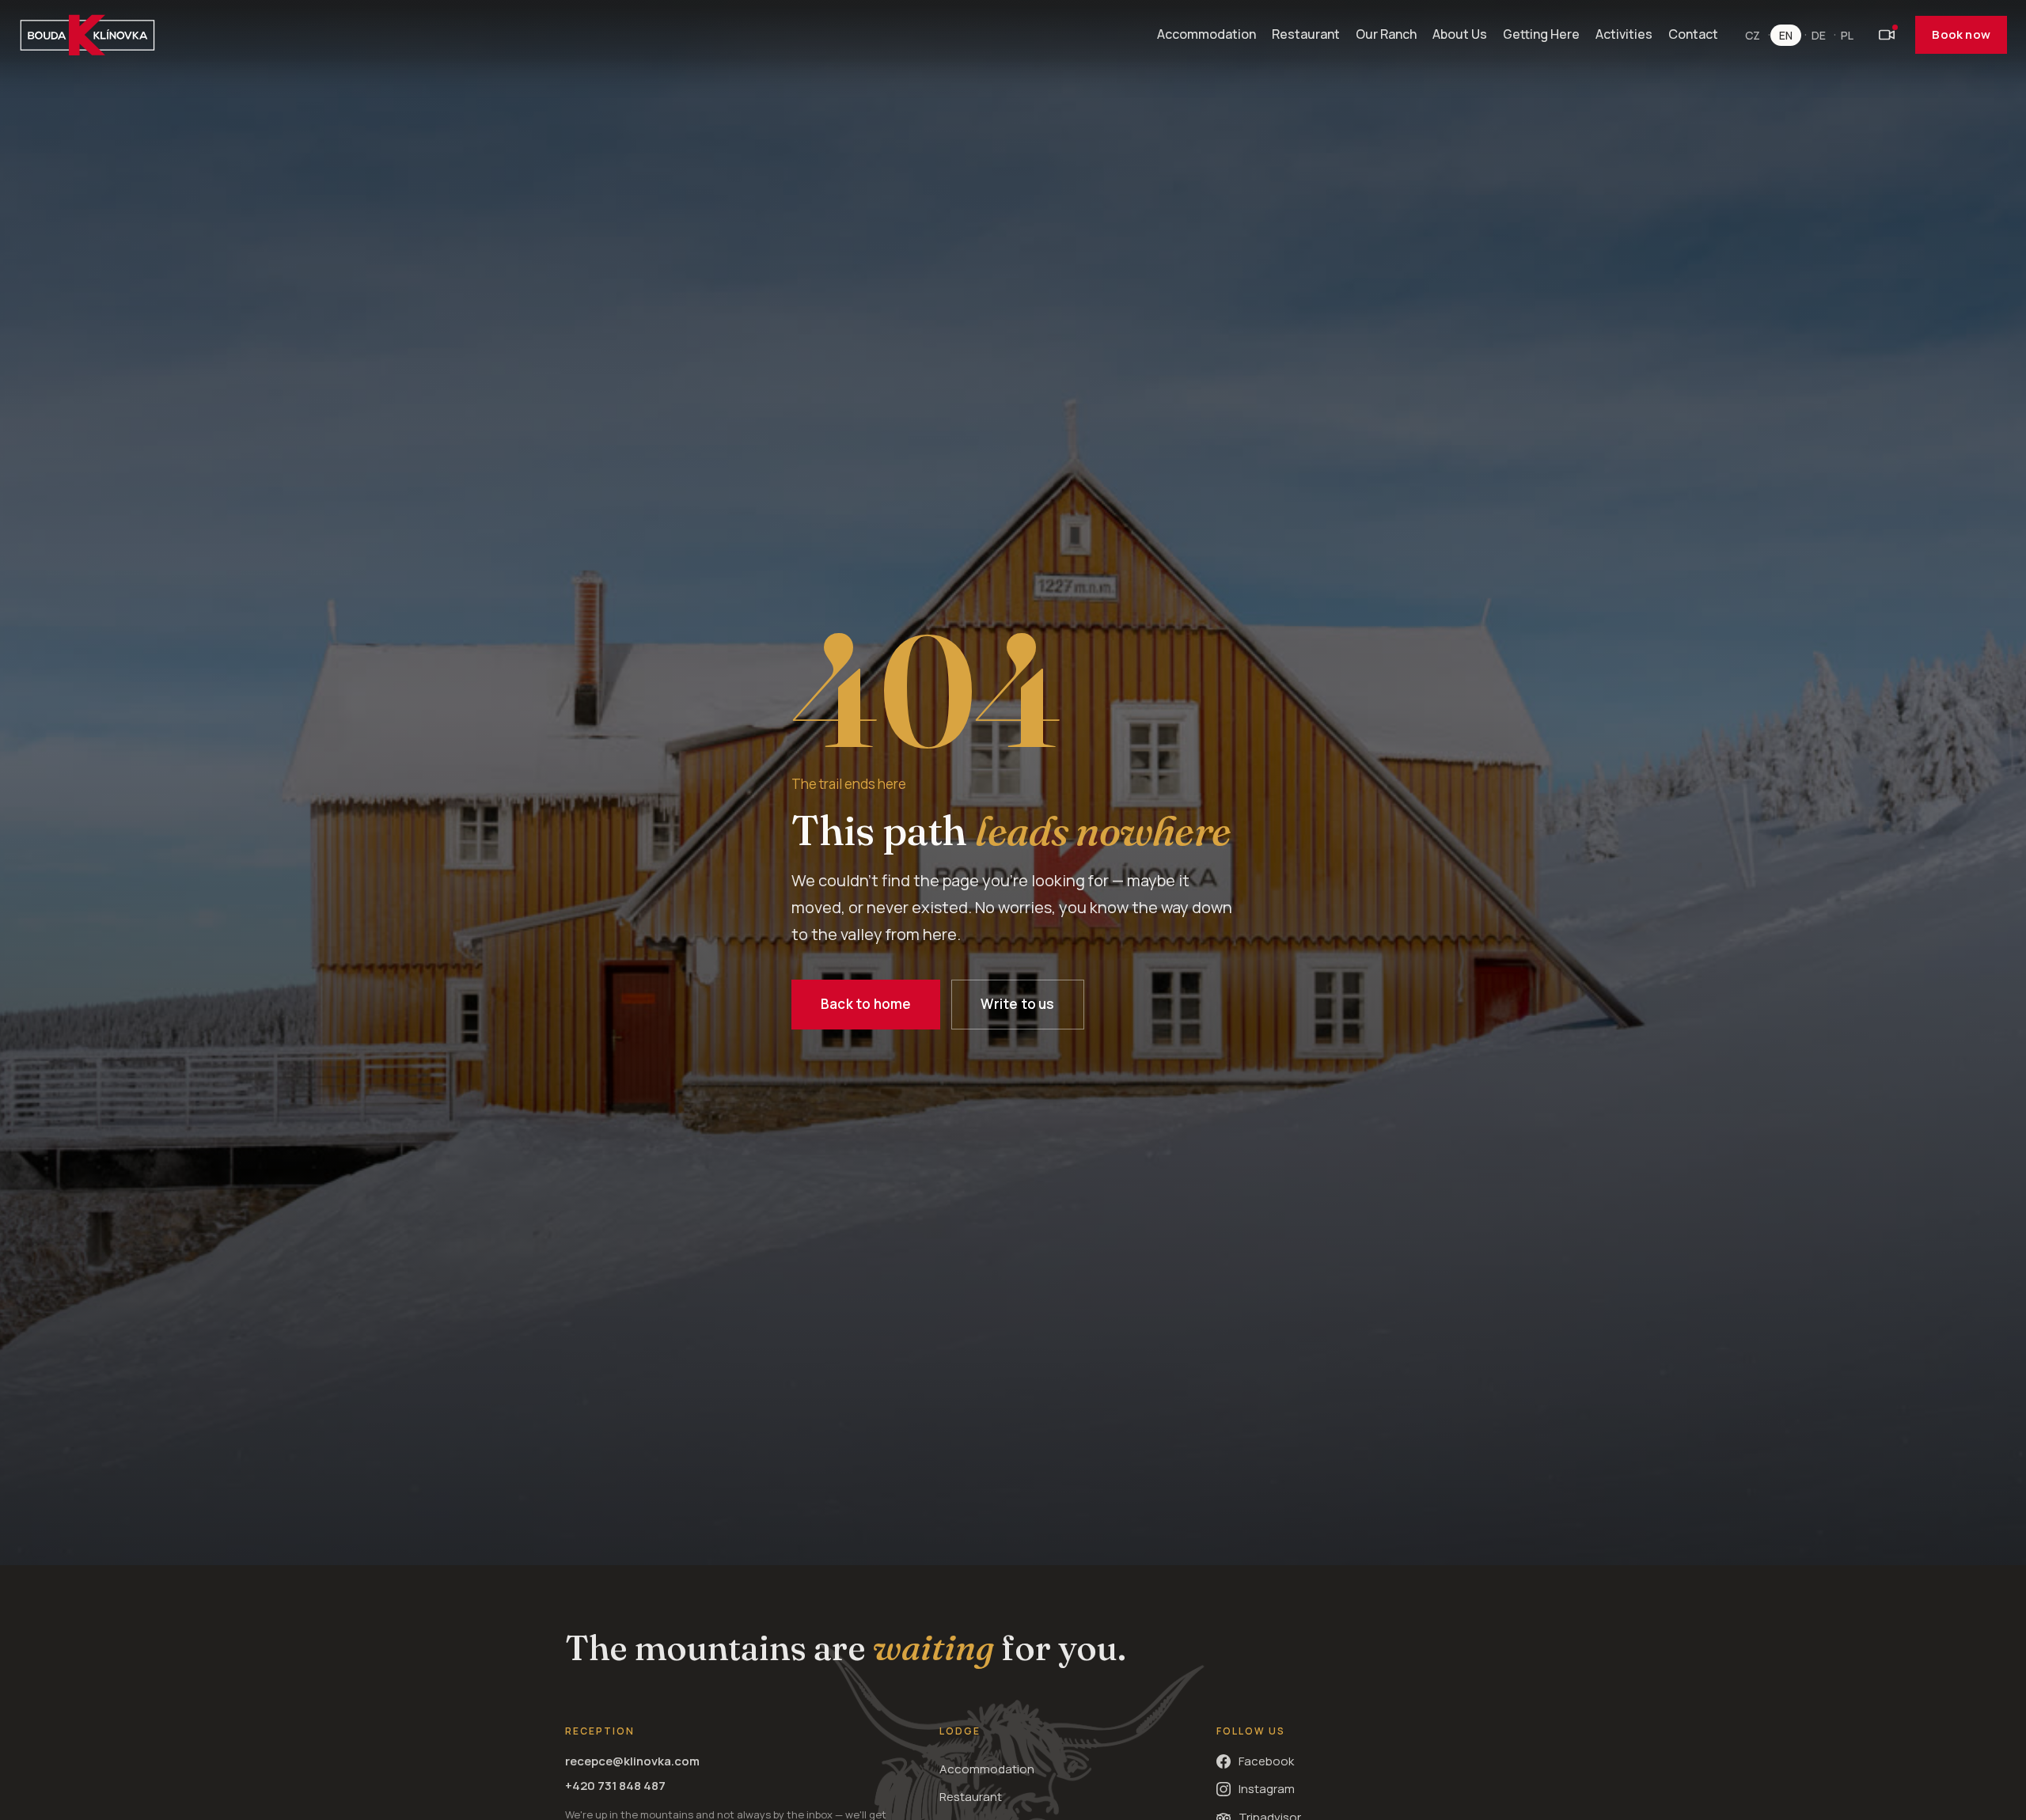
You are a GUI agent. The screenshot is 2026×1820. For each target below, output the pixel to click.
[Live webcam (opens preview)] (1887, 35)
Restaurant (1306, 34)
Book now (1961, 34)
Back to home (866, 1004)
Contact (1693, 34)
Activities (1624, 34)
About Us (1460, 34)
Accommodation (1206, 34)
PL (1847, 35)
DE (1819, 35)
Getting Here (1541, 34)
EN (1786, 35)
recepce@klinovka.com (632, 1761)
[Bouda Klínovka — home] (87, 35)
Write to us (1017, 1004)
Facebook (1266, 1761)
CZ (1753, 35)
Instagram (1267, 1789)
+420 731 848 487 (615, 1786)
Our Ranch (1386, 34)
